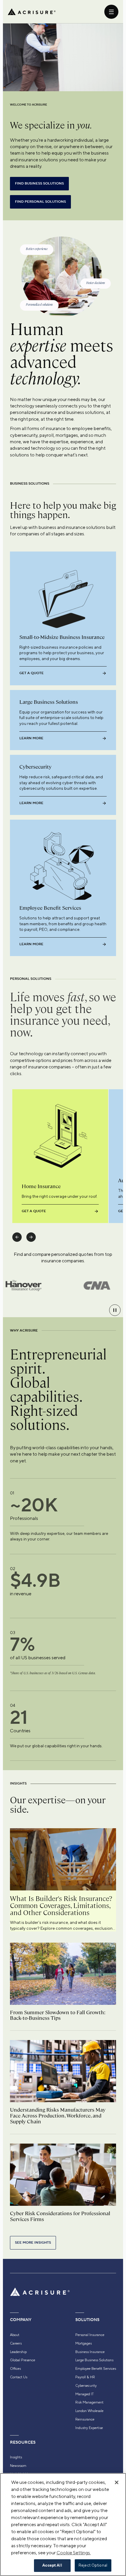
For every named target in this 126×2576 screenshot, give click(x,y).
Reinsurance (85, 2419)
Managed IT (85, 2394)
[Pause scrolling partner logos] (115, 1310)
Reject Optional (93, 2565)
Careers (16, 2343)
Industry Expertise (89, 2428)
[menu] (111, 12)
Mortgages (84, 2343)
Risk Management (89, 2402)
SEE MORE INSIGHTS (33, 2243)
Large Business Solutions (94, 2360)
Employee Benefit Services (96, 2369)
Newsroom (18, 2466)
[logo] (32, 12)
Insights (16, 2457)
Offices (15, 2369)
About (15, 2335)
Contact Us (19, 2377)
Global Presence (23, 2360)
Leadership (18, 2352)
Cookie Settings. (74, 2553)
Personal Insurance (90, 2335)
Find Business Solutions (39, 183)
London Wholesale (89, 2411)
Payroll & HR (85, 2377)
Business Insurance (90, 2352)
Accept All (52, 2565)
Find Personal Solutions (40, 202)
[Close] (117, 2482)
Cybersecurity (86, 2386)
